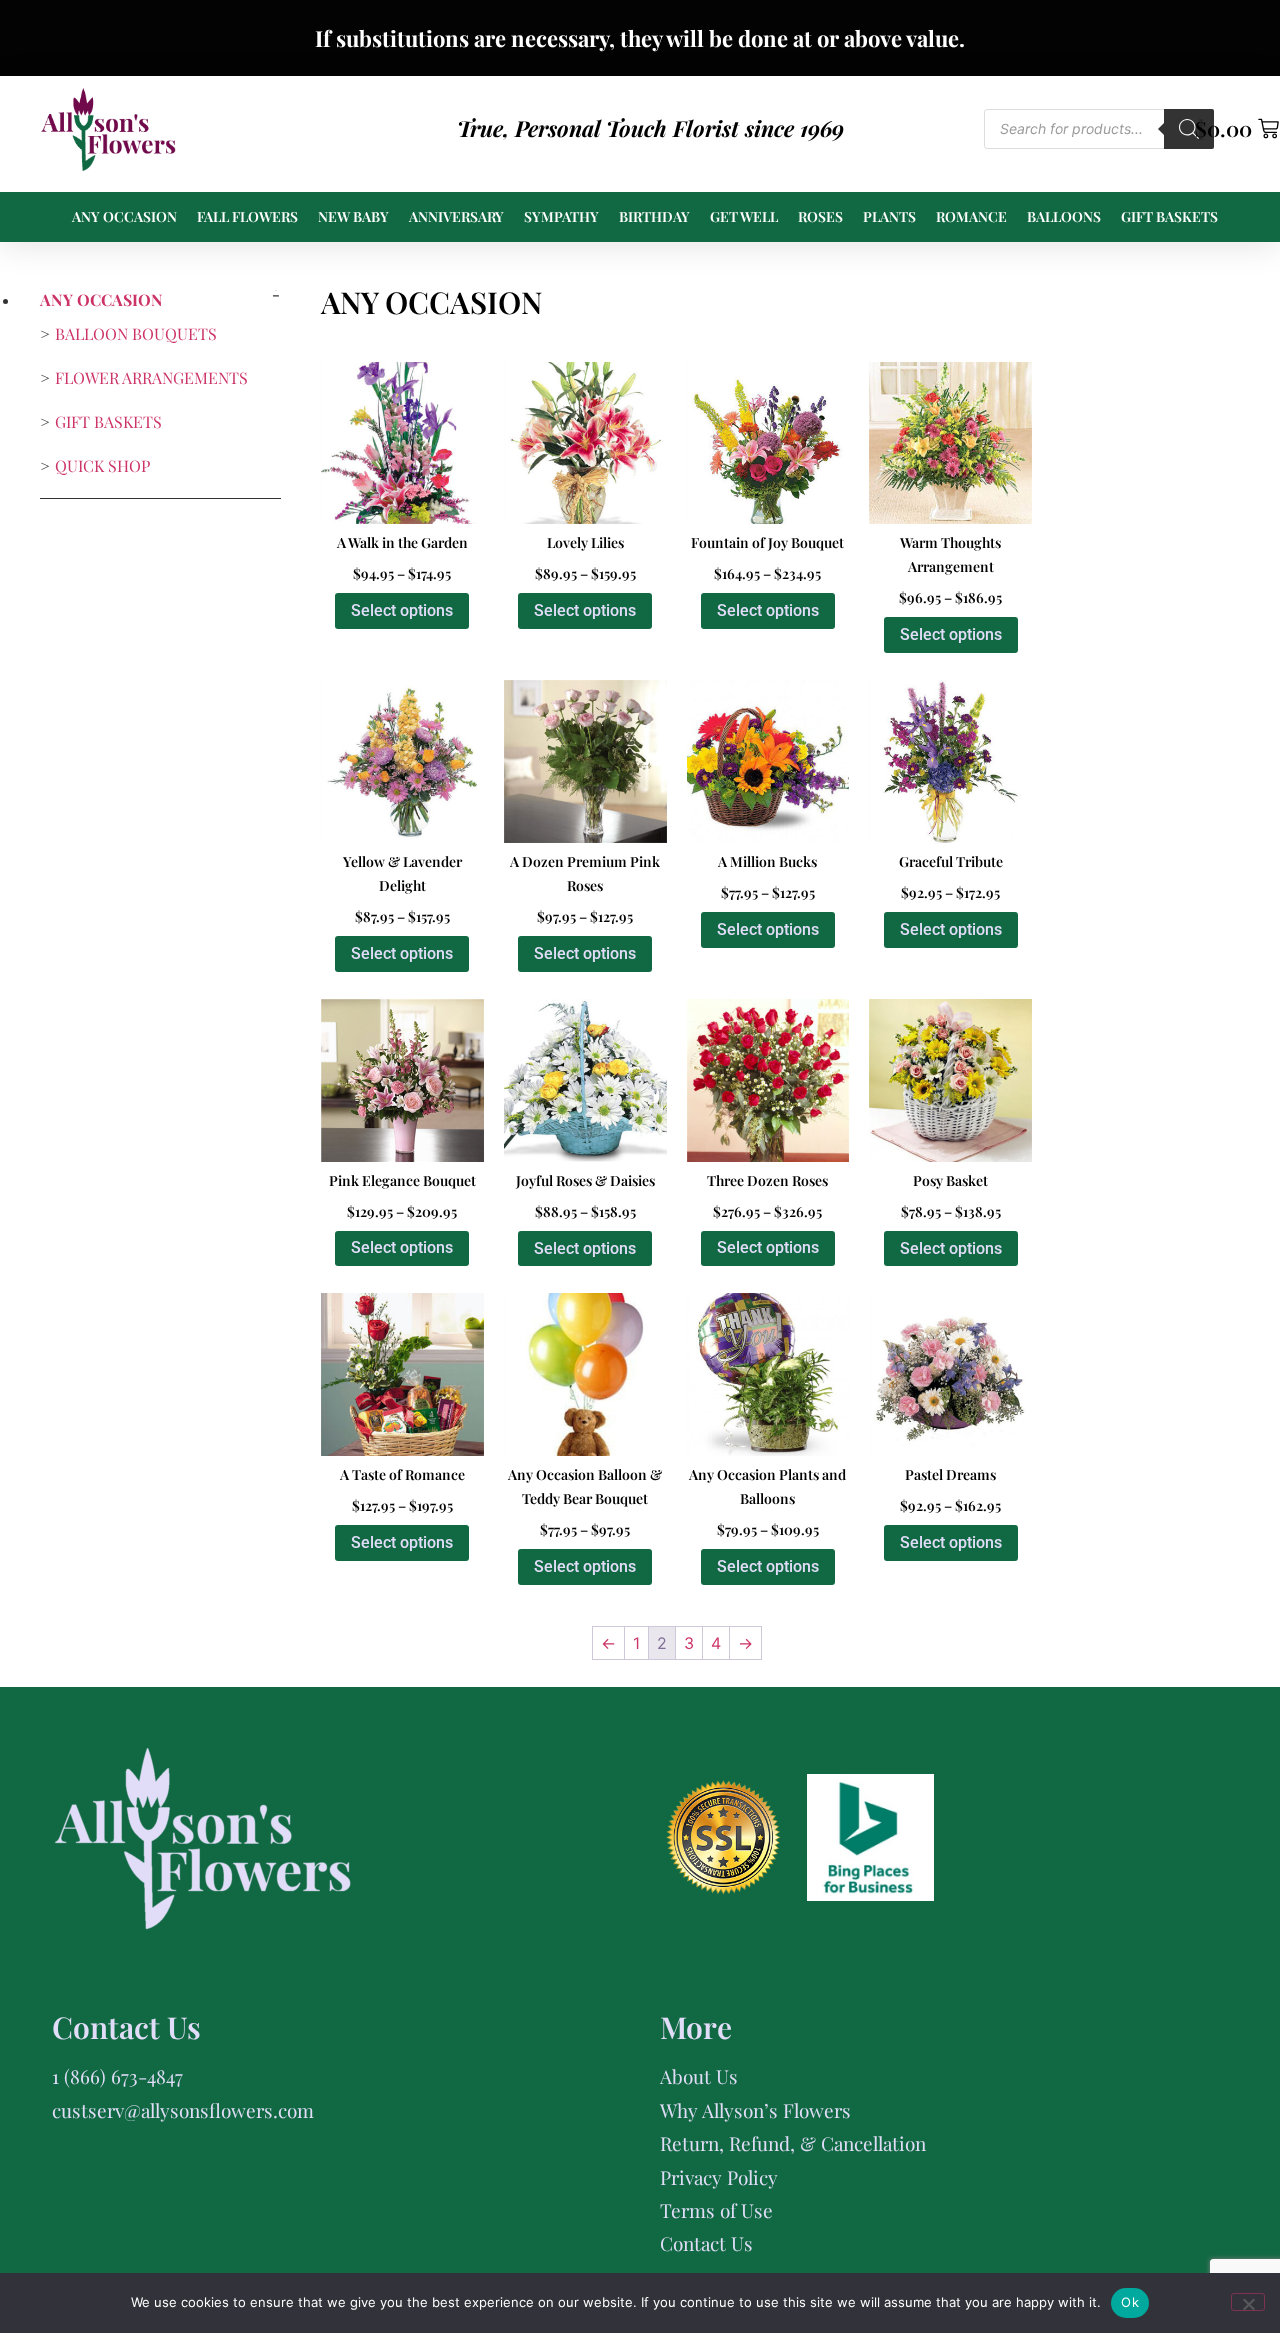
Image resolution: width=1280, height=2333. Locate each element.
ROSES (820, 216)
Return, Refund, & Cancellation (793, 2143)
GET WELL (744, 216)
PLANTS (889, 216)
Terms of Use (716, 2210)
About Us (699, 2076)
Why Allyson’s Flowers (755, 2110)
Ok (1130, 2302)
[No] (1248, 2302)
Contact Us (706, 2243)
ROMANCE (971, 216)
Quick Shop (102, 465)
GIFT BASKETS (1169, 216)
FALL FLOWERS (247, 216)
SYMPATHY (561, 216)
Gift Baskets (108, 421)
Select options (402, 610)
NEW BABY (353, 216)
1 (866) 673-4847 (117, 2076)
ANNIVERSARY (456, 216)
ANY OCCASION (124, 216)
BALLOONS (1064, 216)
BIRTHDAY (654, 216)
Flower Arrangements (151, 377)
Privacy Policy (719, 2177)
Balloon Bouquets (136, 333)
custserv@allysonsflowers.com (183, 2110)
